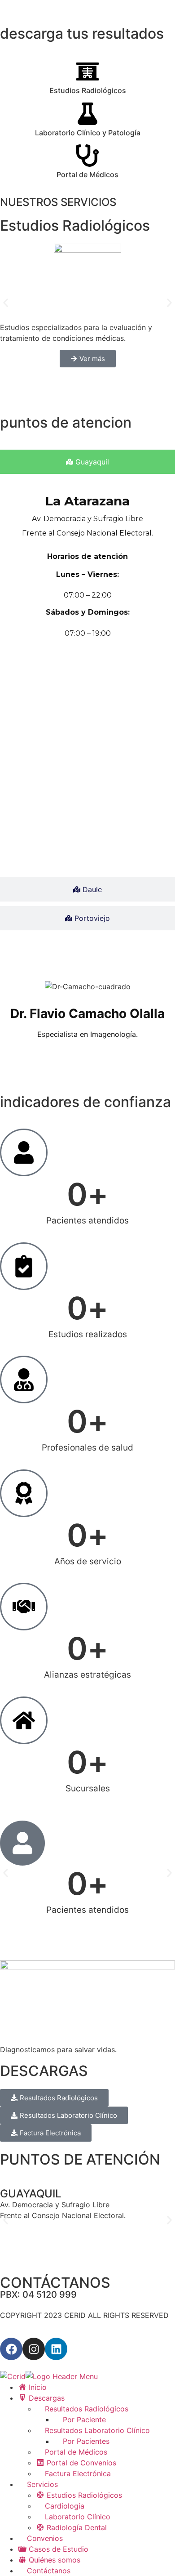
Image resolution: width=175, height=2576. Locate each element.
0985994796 (39, 2237)
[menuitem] (32, 2387)
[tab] (87, 462)
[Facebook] (11, 2349)
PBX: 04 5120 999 (38, 2295)
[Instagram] (34, 2349)
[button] (6, 303)
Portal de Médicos (87, 174)
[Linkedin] (56, 2349)
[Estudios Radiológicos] (87, 71)
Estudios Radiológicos (88, 90)
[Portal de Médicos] (87, 156)
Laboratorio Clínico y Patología (88, 133)
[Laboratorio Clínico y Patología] (87, 114)
